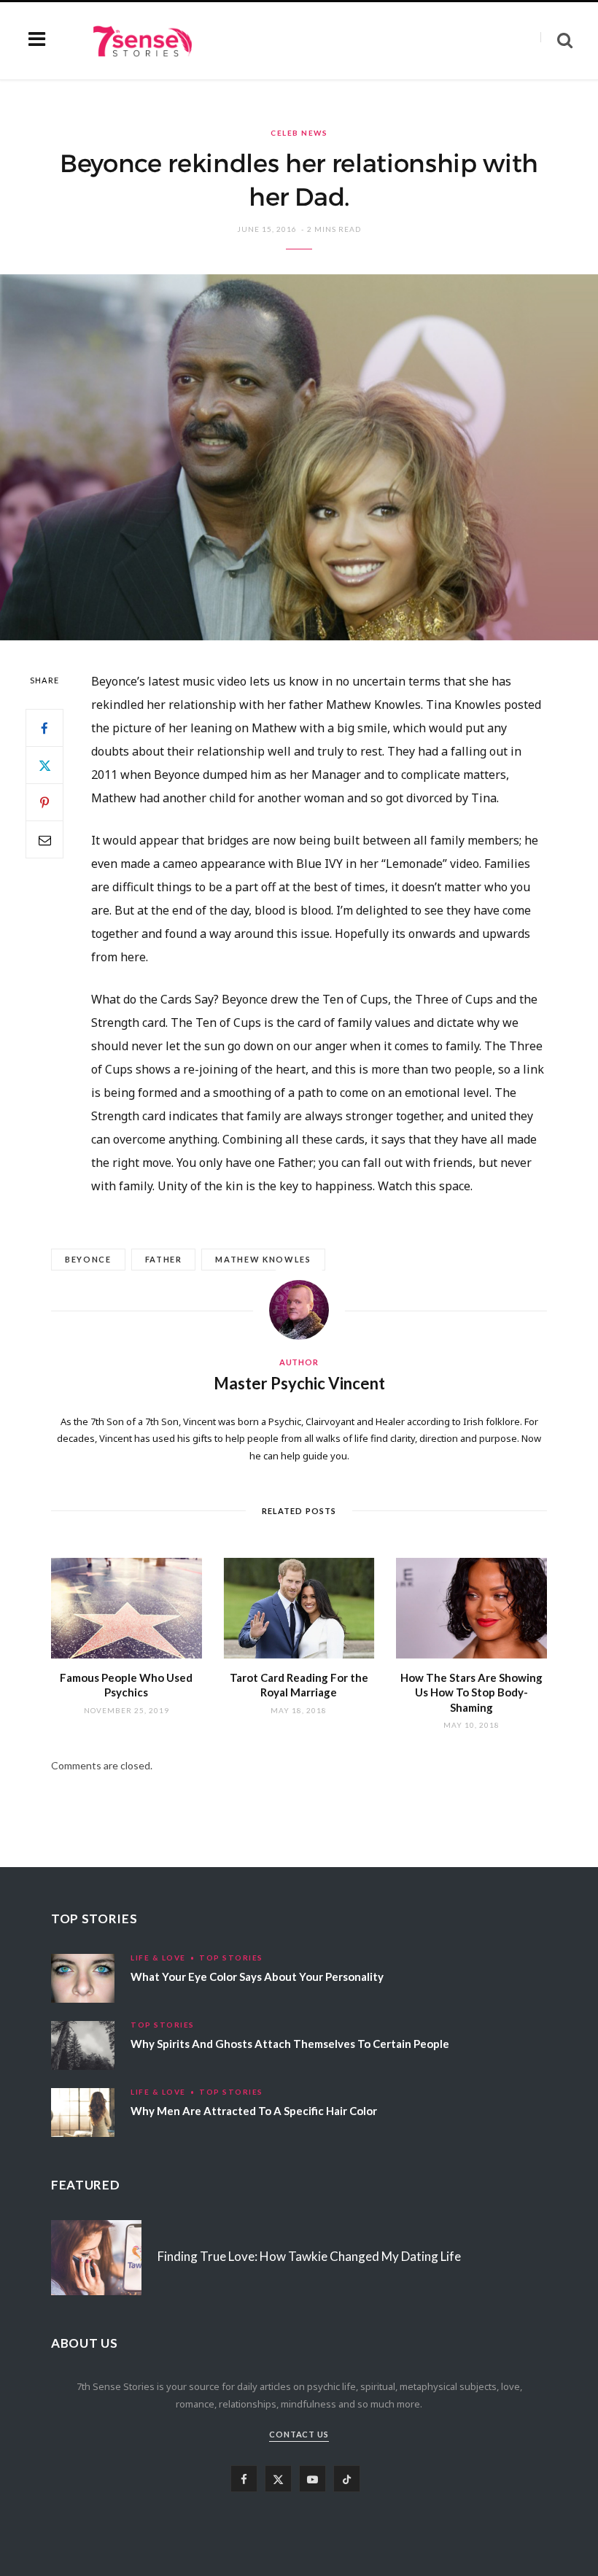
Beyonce (88, 1259)
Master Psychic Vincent (299, 1383)
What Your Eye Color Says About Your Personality (257, 1976)
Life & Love (158, 1958)
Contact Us (299, 2434)
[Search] (556, 40)
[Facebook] (44, 728)
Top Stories (231, 1958)
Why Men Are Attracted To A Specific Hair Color (254, 2111)
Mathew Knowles (263, 1259)
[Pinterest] (44, 802)
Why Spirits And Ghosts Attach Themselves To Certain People (290, 2044)
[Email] (44, 839)
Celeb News (299, 133)
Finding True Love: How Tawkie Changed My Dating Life (309, 2256)
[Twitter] (44, 765)
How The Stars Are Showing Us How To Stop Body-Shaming (471, 1692)
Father (164, 1259)
